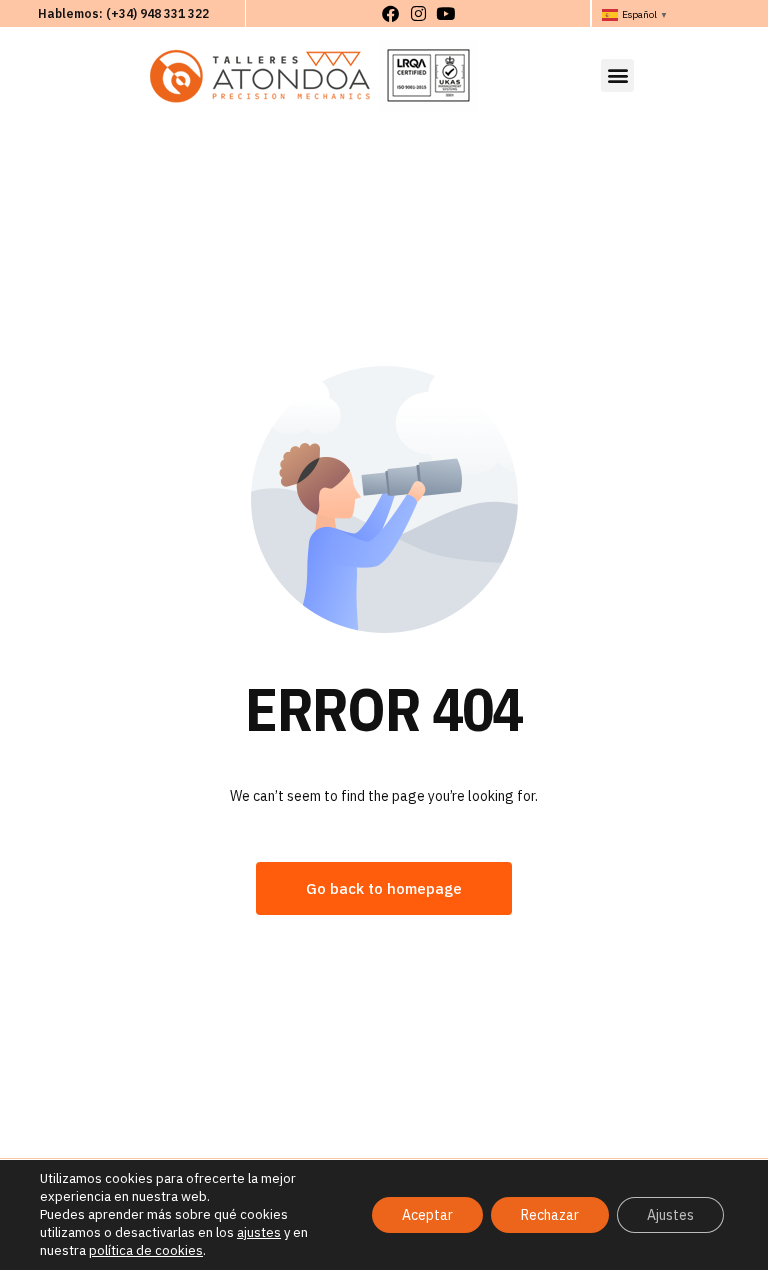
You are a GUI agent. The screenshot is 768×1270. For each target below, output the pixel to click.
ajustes (259, 1232)
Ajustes (670, 1215)
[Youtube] (445, 13)
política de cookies (146, 1250)
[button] (617, 75)
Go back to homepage (384, 888)
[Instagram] (417, 13)
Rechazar (550, 1215)
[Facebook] (390, 13)
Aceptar (427, 1215)
